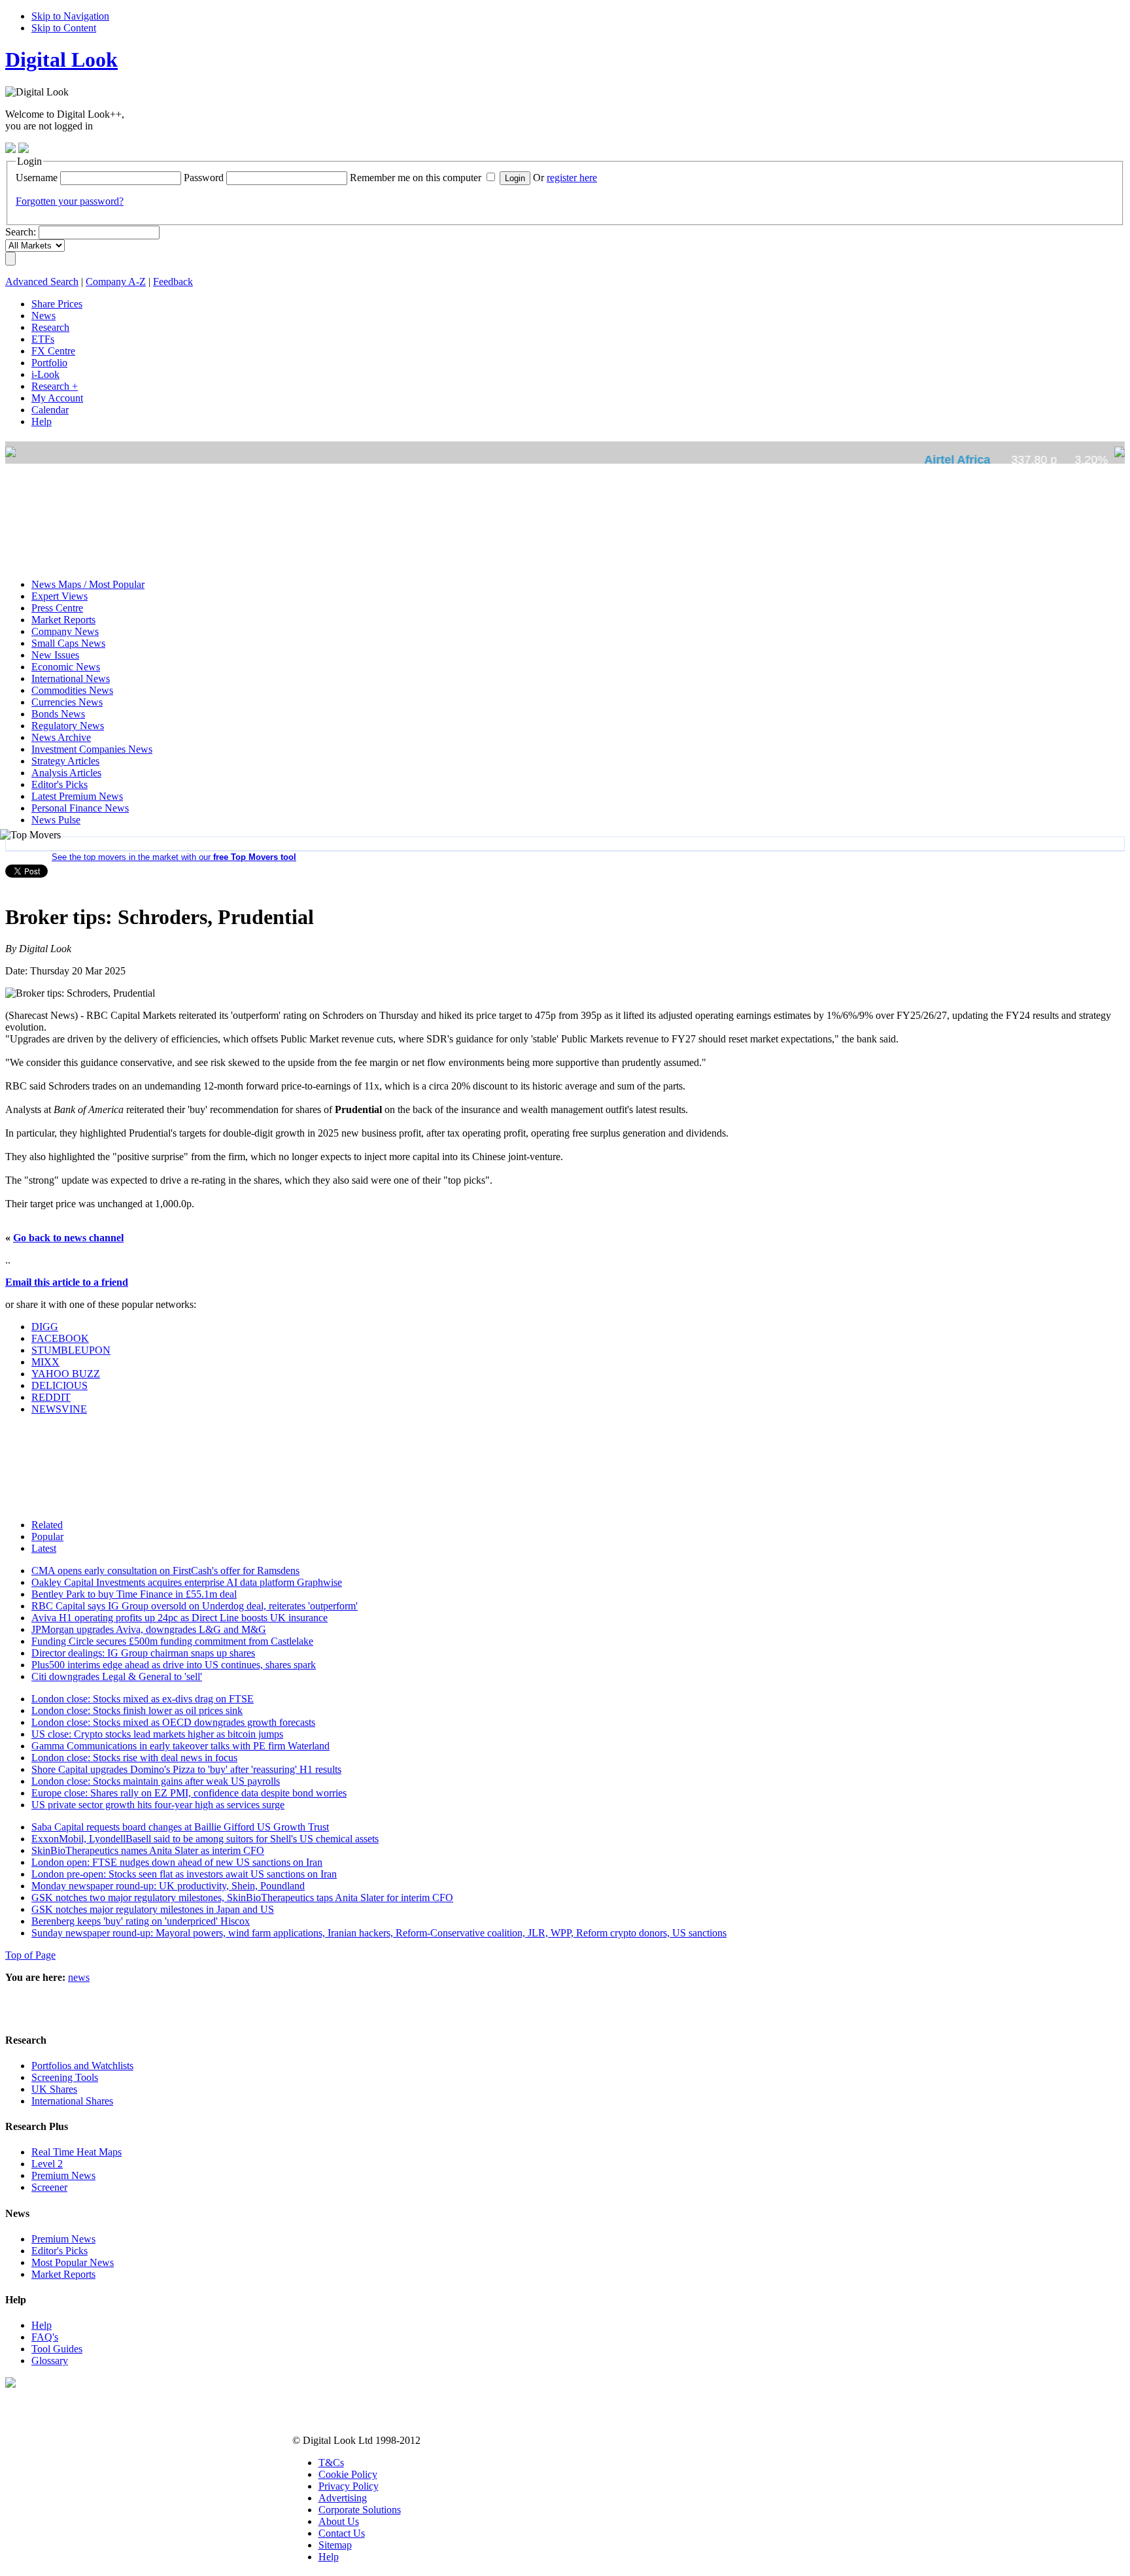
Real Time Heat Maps (77, 2152)
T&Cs (331, 2463)
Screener (49, 2187)
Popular (47, 1537)
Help (42, 2325)
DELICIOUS (60, 1385)
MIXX (45, 1362)
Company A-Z (116, 282)
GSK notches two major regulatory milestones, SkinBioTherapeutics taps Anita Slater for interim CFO (242, 1898)
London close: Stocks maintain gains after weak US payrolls (156, 1781)
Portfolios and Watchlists (82, 2066)
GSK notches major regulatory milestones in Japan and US (153, 1909)
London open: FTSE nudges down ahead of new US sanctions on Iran (177, 1862)
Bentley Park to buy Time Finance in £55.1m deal (134, 1594)
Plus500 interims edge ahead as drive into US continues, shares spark (174, 1665)
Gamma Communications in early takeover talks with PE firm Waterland (180, 1746)
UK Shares (54, 2089)
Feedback (173, 282)
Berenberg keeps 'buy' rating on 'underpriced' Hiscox (141, 1921)
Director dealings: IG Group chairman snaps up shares (143, 1653)
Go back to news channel (68, 1238)
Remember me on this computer (416, 178)
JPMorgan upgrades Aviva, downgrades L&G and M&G (149, 1629)
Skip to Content (64, 28)
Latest (44, 1548)
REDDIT (51, 1397)
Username (37, 178)
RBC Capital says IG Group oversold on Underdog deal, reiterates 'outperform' (195, 1606)
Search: (21, 232)
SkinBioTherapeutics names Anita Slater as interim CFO (148, 1850)
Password (204, 178)
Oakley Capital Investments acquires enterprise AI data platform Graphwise (187, 1582)
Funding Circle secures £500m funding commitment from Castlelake (172, 1641)
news (79, 1977)
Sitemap (335, 2545)
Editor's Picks (60, 2251)
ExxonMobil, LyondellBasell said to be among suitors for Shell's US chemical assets (205, 1839)
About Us (339, 2521)
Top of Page (30, 1955)
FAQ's (45, 2337)
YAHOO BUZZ (66, 1374)
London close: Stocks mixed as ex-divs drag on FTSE (143, 1699)
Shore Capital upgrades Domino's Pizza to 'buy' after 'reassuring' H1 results (186, 1769)
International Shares (72, 2101)
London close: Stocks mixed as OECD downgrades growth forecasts (173, 1722)
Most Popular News (73, 2262)
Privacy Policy (349, 2486)
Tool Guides (57, 2349)
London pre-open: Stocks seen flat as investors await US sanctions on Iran (184, 1874)
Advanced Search (42, 282)
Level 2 (47, 2164)
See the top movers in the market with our (174, 857)
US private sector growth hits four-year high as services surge (158, 1805)
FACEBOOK (60, 1338)
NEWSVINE (59, 1409)
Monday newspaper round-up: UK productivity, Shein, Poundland (168, 1886)
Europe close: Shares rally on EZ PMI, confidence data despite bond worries (189, 1793)
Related (47, 1525)
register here (572, 178)
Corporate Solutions (360, 2510)
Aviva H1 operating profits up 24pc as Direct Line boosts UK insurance (180, 1618)
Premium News (63, 2175)
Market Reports (63, 2274)
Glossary (50, 2361)
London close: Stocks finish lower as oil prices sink (137, 1710)
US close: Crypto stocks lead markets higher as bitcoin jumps (157, 1734)
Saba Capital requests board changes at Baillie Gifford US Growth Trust (180, 1827)
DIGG (45, 1327)
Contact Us (342, 2533)
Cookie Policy (348, 2474)
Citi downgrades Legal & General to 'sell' (117, 1676)
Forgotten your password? (70, 201)
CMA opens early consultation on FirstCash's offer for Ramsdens (165, 1571)
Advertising (343, 2498)
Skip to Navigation (70, 16)
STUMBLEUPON (71, 1350)
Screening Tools (65, 2077)
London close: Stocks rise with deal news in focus (134, 1758)
